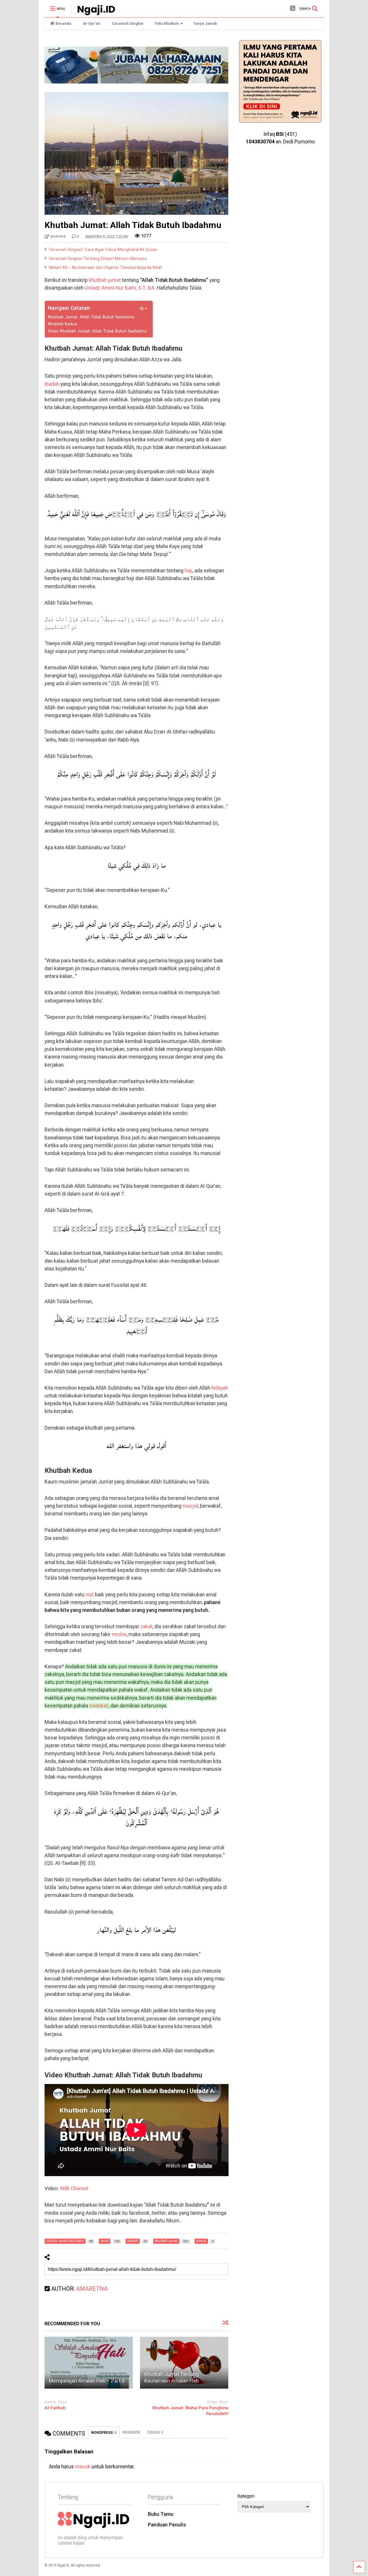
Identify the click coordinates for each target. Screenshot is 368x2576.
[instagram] (293, 8)
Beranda (63, 23)
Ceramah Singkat (128, 23)
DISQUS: (155, 2432)
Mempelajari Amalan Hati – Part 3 (87, 2381)
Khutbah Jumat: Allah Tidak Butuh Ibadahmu (91, 317)
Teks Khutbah (167, 23)
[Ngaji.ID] (93, 13)
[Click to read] (89, 2363)
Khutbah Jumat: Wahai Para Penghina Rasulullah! (190, 2411)
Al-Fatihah (55, 2408)
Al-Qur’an (92, 23)
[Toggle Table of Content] (140, 309)
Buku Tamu (161, 2514)
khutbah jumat (105, 280)
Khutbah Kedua (62, 324)
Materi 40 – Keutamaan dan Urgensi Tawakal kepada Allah (106, 267)
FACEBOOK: (132, 2432)
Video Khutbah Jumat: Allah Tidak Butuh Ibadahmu (97, 331)
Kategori (246, 2496)
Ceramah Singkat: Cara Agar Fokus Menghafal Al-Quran (103, 250)
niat (90, 1595)
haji (188, 571)
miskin (119, 1634)
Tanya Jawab (205, 23)
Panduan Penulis (167, 2525)
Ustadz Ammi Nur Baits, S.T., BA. (120, 288)
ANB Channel (74, 2189)
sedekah (99, 1706)
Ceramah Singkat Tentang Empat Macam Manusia (98, 259)
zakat (146, 1627)
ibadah (52, 384)
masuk (83, 2467)
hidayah (220, 1388)
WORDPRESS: (104, 2433)
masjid (190, 1506)
